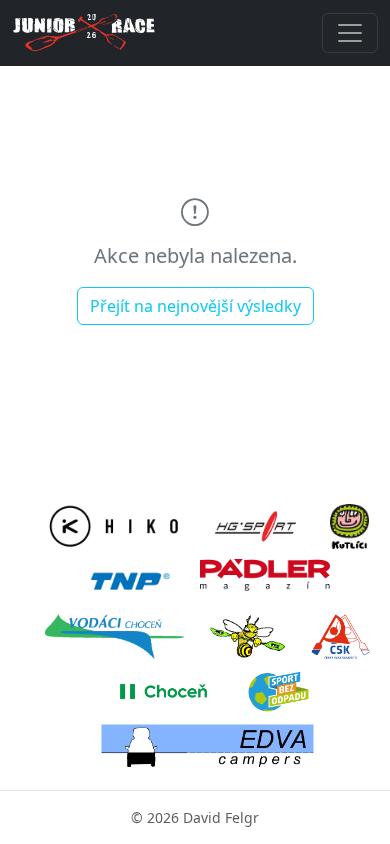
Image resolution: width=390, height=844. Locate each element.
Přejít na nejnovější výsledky (195, 306)
